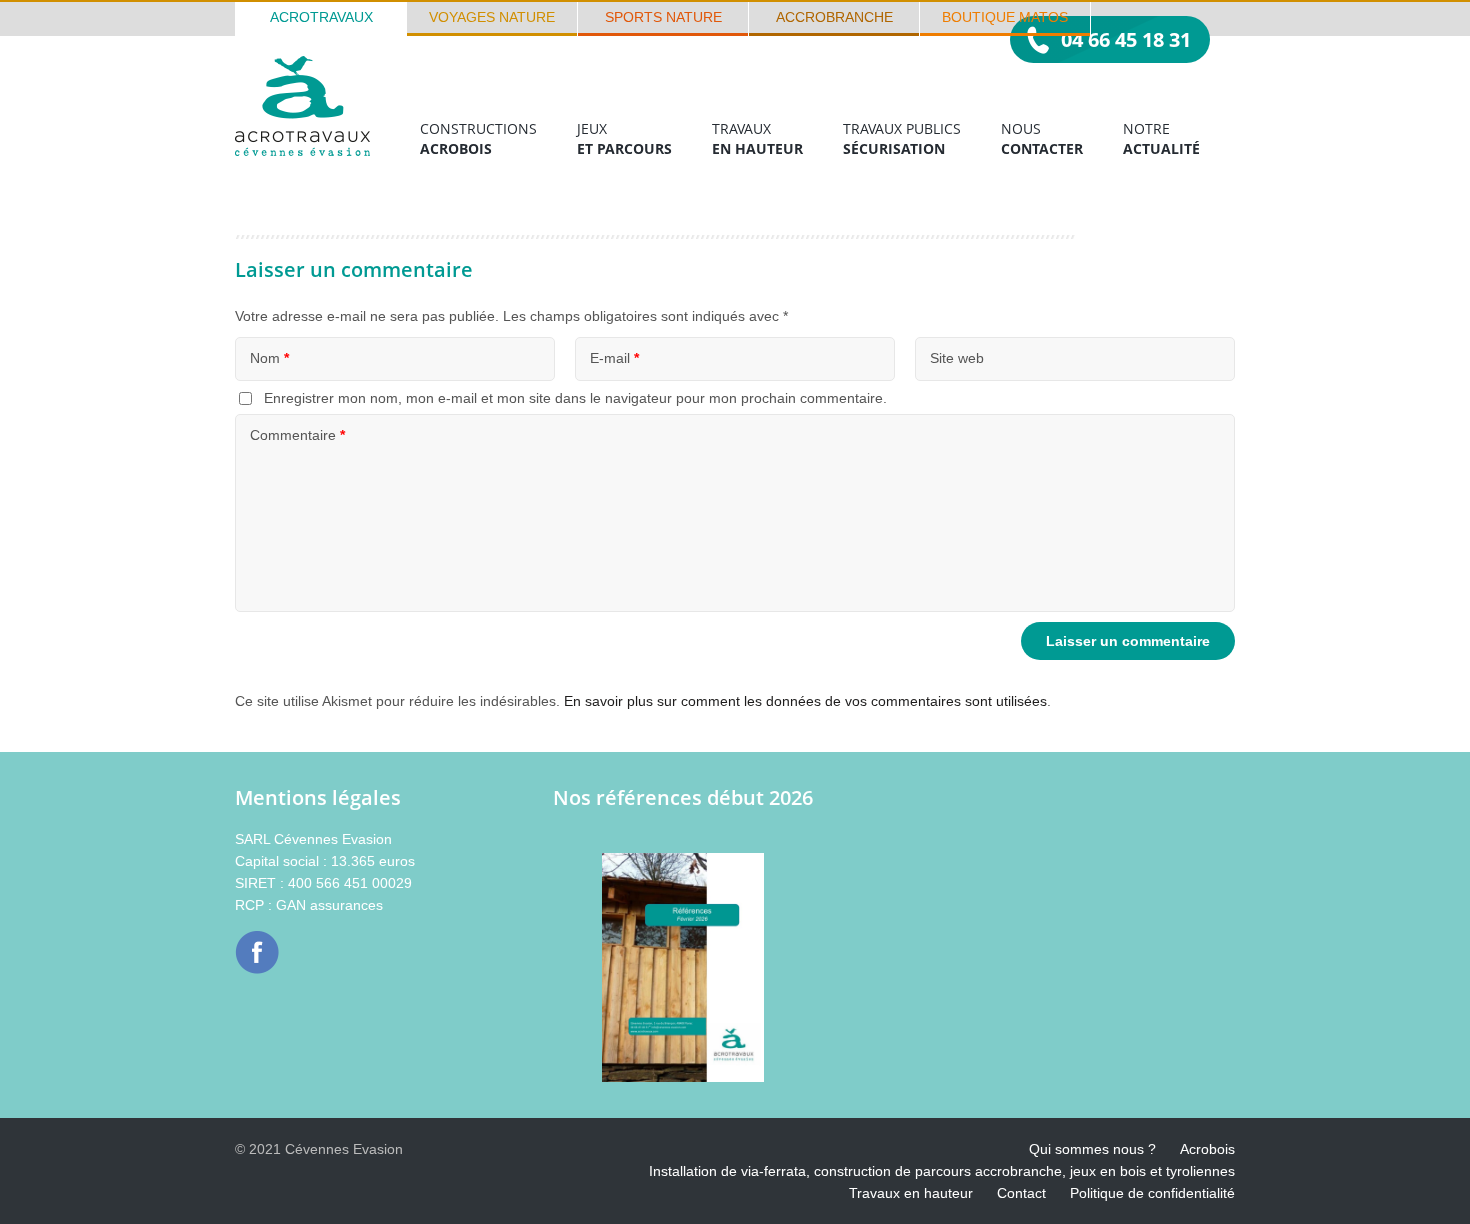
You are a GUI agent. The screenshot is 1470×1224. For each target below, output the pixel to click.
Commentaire (297, 435)
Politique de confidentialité (1152, 1193)
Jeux (624, 138)
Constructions (478, 138)
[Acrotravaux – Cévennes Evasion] (302, 150)
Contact (1021, 1193)
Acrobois (1207, 1149)
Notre (1161, 138)
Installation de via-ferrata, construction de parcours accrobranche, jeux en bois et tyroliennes (942, 1171)
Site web (957, 358)
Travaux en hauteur (911, 1193)
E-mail (614, 358)
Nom (269, 358)
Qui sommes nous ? (1092, 1149)
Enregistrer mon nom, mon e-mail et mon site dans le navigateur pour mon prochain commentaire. (575, 398)
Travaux (757, 138)
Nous (1042, 138)
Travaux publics (902, 138)
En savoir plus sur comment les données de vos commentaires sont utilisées (805, 701)
